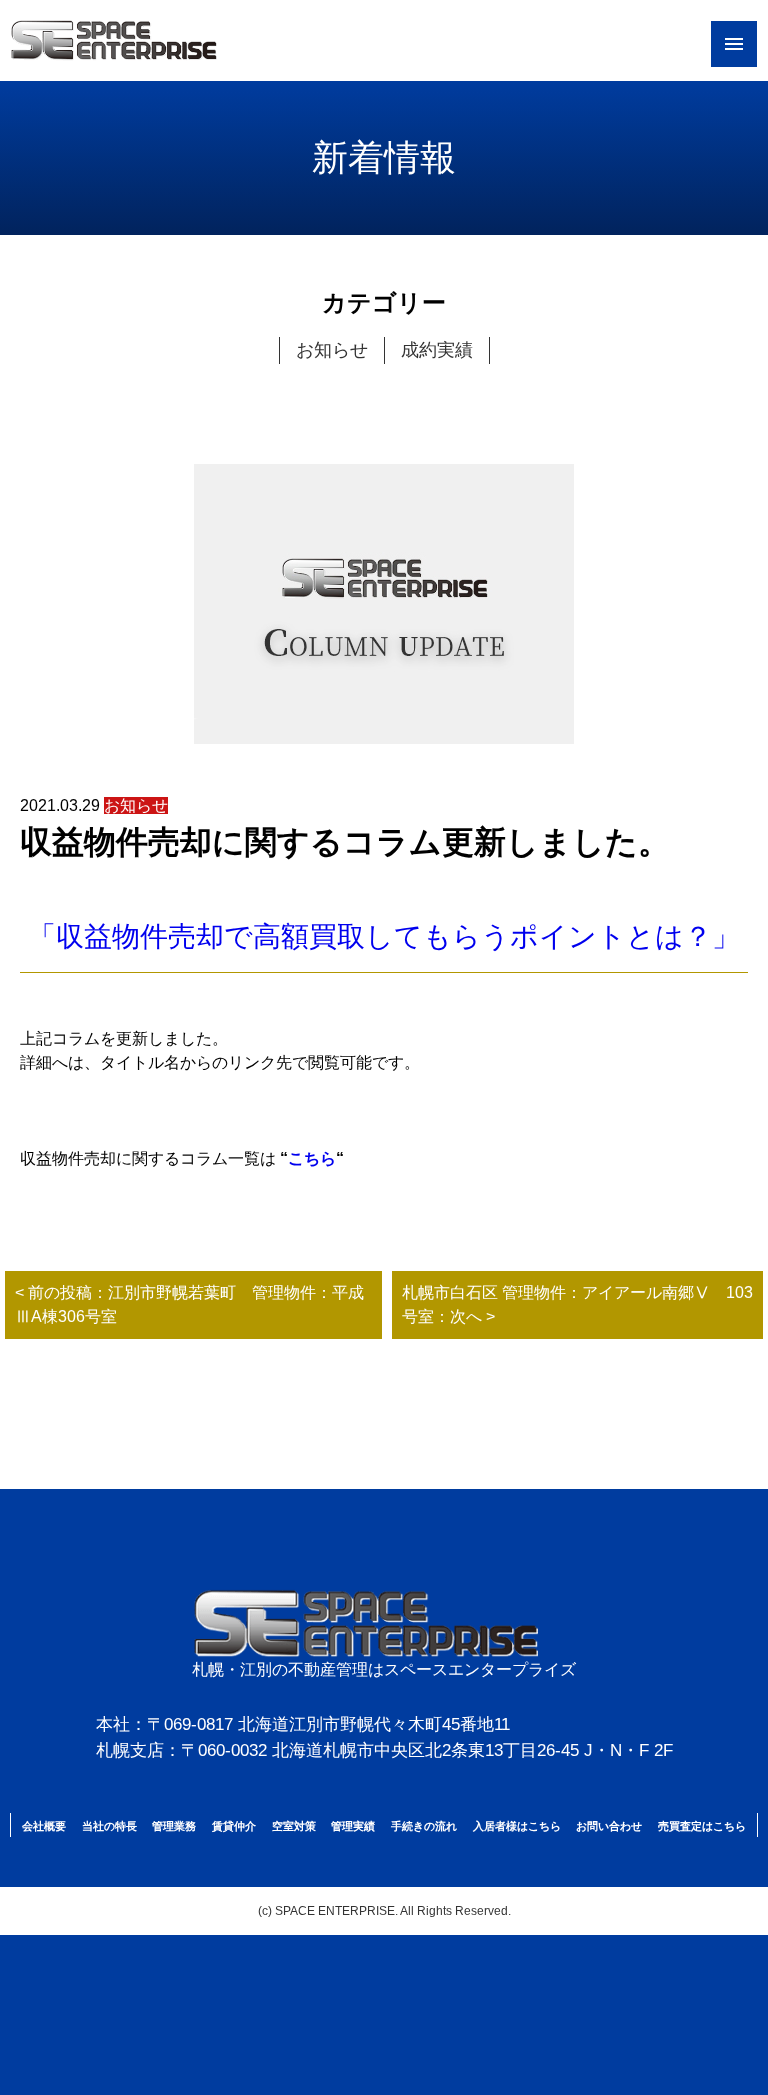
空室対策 (294, 1826)
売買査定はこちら (702, 1826)
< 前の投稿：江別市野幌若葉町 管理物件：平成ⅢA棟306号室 (189, 1304)
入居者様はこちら (517, 1826)
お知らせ (332, 350)
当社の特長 (109, 1826)
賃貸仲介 (234, 1826)
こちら (312, 1158)
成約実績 (437, 350)
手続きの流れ (424, 1826)
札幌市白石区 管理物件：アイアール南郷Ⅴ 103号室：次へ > (577, 1304)
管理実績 (353, 1826)
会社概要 (44, 1826)
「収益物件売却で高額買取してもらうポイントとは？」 (384, 936)
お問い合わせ (609, 1826)
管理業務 (174, 1826)
